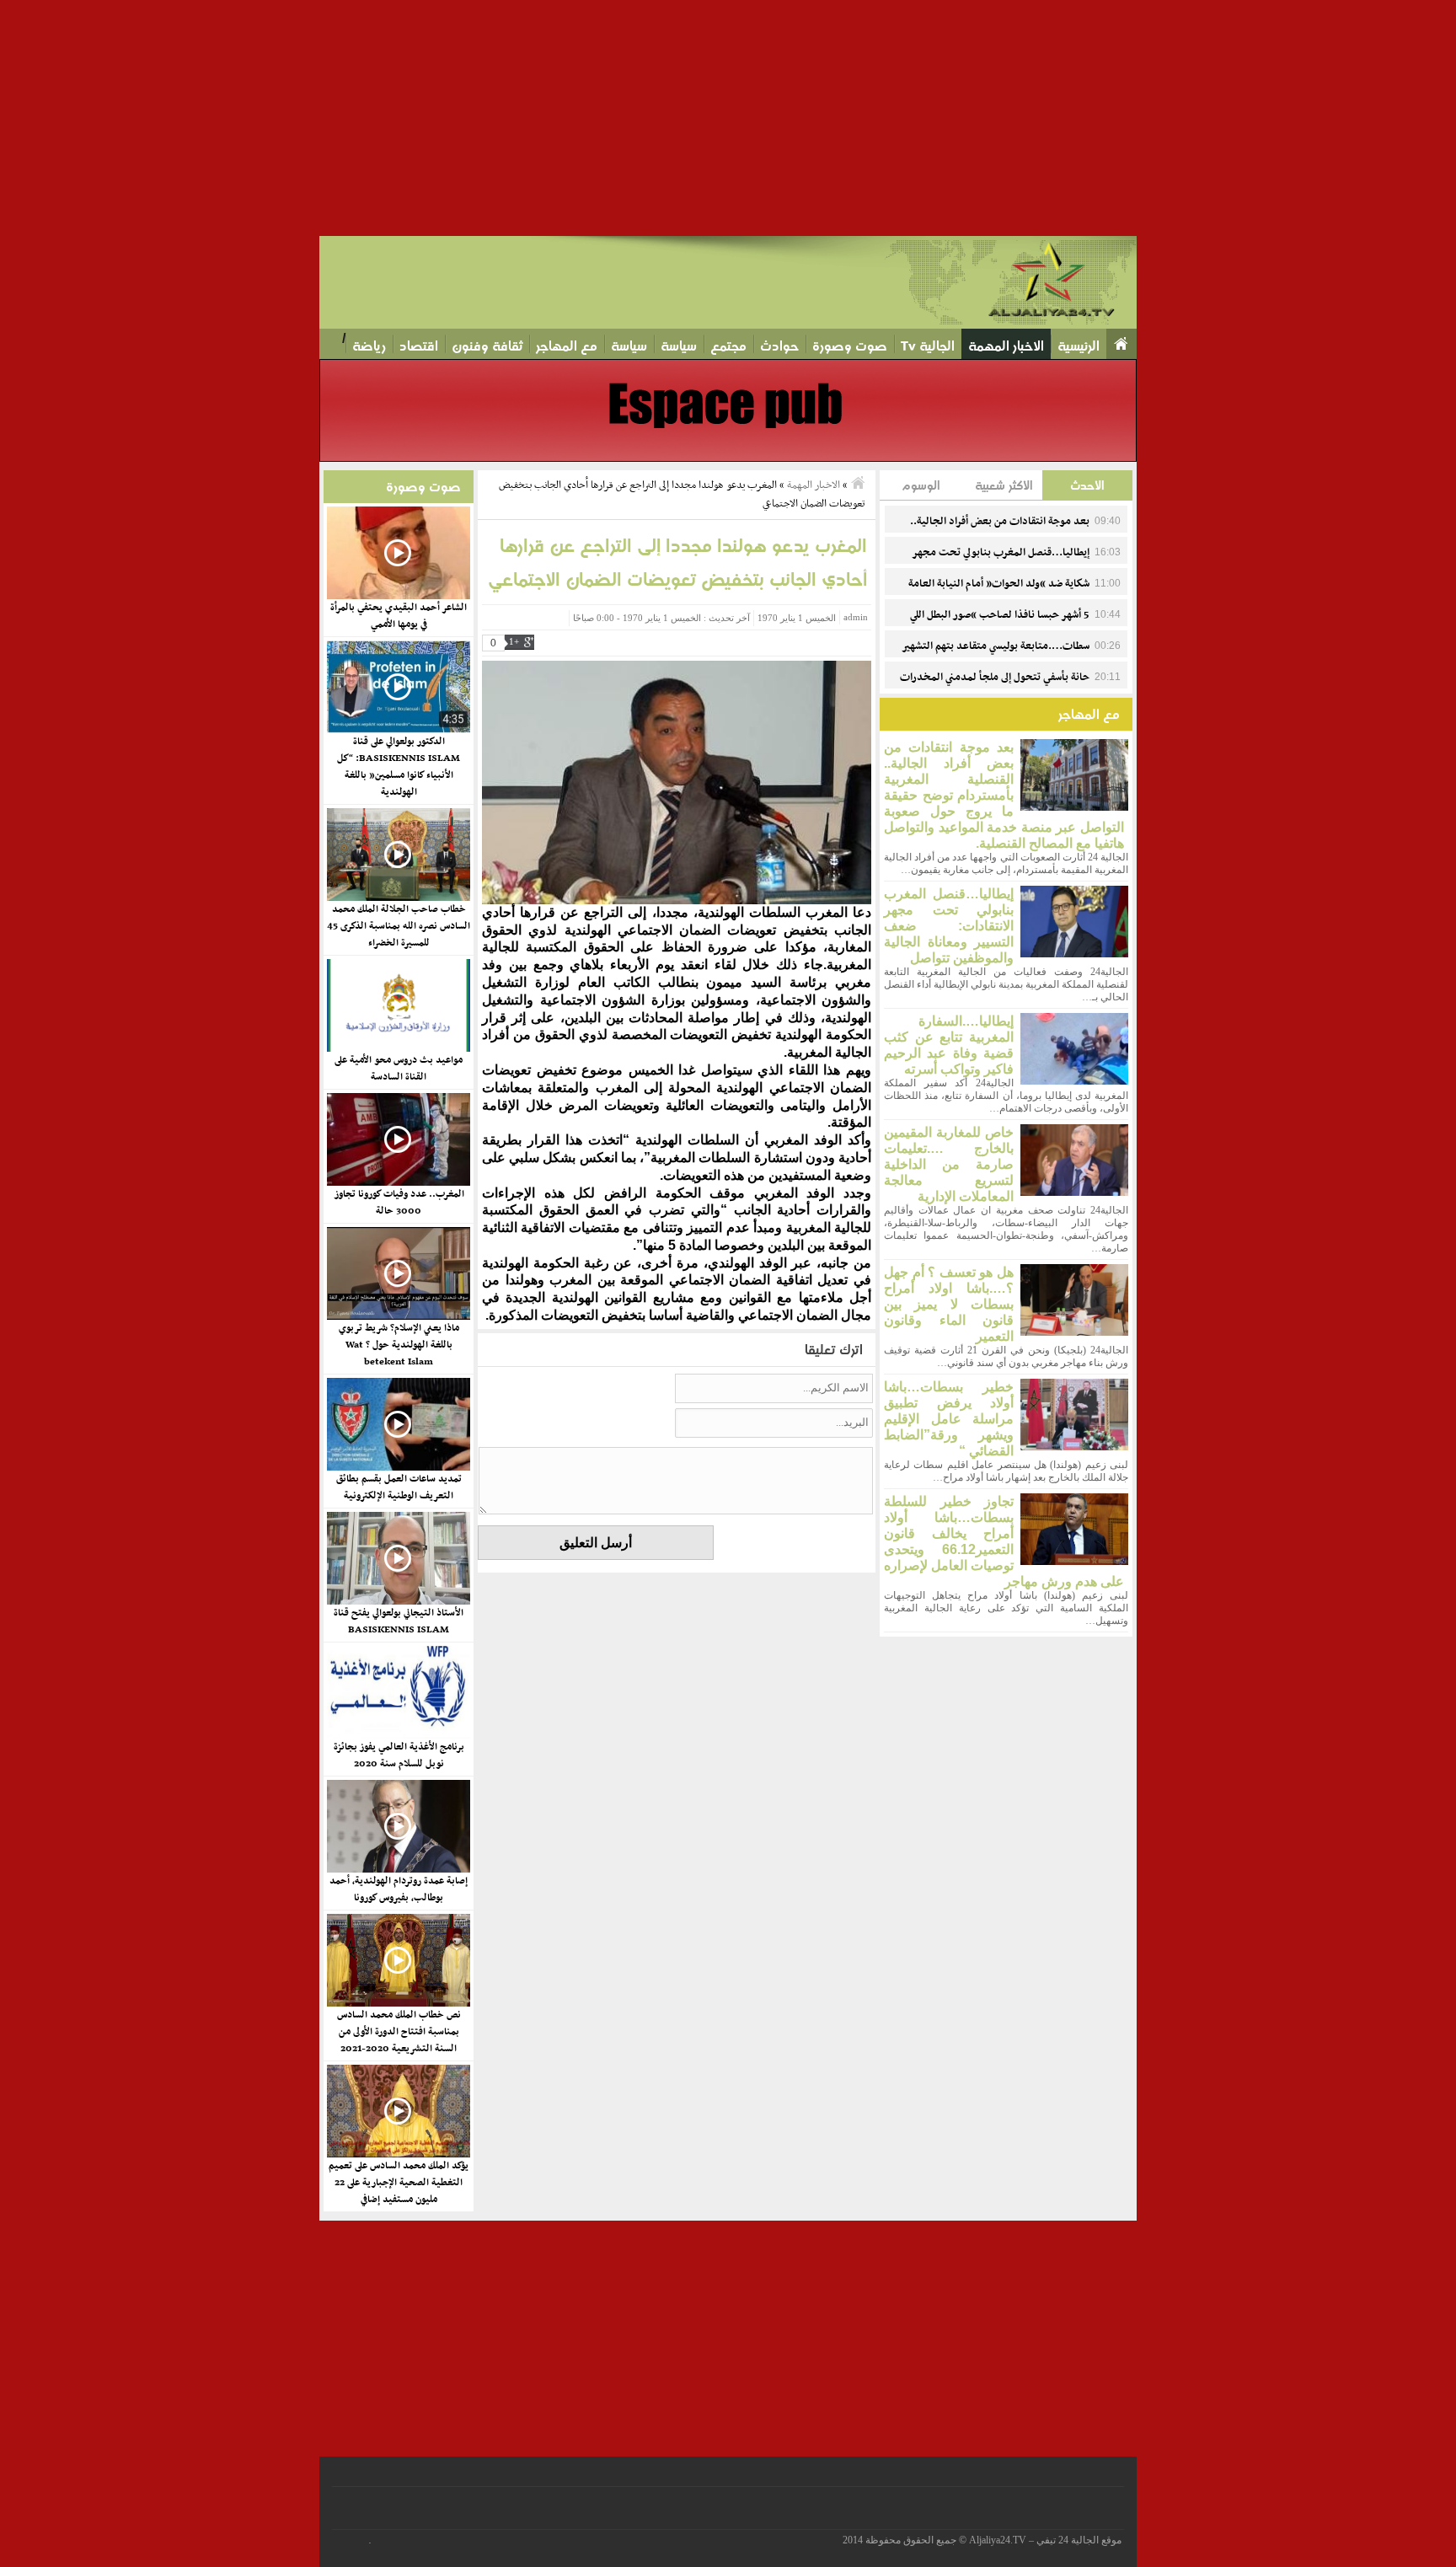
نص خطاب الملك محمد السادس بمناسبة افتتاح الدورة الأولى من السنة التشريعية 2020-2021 (399, 2032)
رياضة (369, 346)
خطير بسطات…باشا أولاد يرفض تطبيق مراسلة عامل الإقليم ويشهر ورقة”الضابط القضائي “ (949, 1419)
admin (856, 617)
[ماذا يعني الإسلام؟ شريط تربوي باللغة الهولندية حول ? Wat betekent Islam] (398, 1273)
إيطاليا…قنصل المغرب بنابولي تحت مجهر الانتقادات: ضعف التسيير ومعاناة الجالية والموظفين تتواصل (949, 926)
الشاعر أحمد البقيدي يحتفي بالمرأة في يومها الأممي (399, 616)
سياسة (679, 346)
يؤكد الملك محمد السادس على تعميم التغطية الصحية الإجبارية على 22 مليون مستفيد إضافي (399, 2183)
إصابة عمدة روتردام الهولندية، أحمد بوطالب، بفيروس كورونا (399, 1889)
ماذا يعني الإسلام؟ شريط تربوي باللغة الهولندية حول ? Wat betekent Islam (399, 1345)
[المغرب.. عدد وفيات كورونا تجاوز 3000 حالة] (398, 1139)
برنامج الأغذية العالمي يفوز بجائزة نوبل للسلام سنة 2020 (399, 1755)
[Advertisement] (950, 118)
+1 (514, 642)
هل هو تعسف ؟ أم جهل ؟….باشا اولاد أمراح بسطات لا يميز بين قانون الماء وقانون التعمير (949, 1304)
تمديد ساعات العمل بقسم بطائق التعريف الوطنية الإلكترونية (399, 1487)
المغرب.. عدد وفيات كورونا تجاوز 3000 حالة (399, 1203)
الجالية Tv (928, 346)
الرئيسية (1079, 346)
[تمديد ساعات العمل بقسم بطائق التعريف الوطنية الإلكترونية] (398, 1424)
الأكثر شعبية (1004, 485)
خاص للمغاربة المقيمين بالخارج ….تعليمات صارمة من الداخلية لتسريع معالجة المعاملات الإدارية (949, 1164)
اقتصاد (419, 346)
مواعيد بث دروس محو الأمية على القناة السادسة (399, 1069)
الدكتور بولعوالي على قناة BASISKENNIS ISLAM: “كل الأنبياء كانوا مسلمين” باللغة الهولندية (399, 767)
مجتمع (728, 346)
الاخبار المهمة (1006, 346)
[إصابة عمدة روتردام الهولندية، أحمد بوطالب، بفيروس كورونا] (398, 1826)
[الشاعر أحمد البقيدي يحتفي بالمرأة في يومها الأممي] (398, 553)
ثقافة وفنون (487, 346)
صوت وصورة (850, 346)
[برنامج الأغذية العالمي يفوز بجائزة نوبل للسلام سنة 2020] (398, 1692)
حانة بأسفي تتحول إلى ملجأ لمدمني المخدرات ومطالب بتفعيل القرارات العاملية (1010, 687)
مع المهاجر (567, 346)
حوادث (779, 346)
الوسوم (921, 485)
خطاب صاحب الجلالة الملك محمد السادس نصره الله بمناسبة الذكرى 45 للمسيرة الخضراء (399, 926)
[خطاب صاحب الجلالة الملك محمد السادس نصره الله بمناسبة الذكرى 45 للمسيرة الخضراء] (398, 855)
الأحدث (1087, 485)
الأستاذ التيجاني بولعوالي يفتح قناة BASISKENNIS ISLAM (399, 1621)
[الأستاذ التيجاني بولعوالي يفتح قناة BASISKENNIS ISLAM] (398, 1558)
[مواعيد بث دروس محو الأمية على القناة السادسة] (398, 1005)
